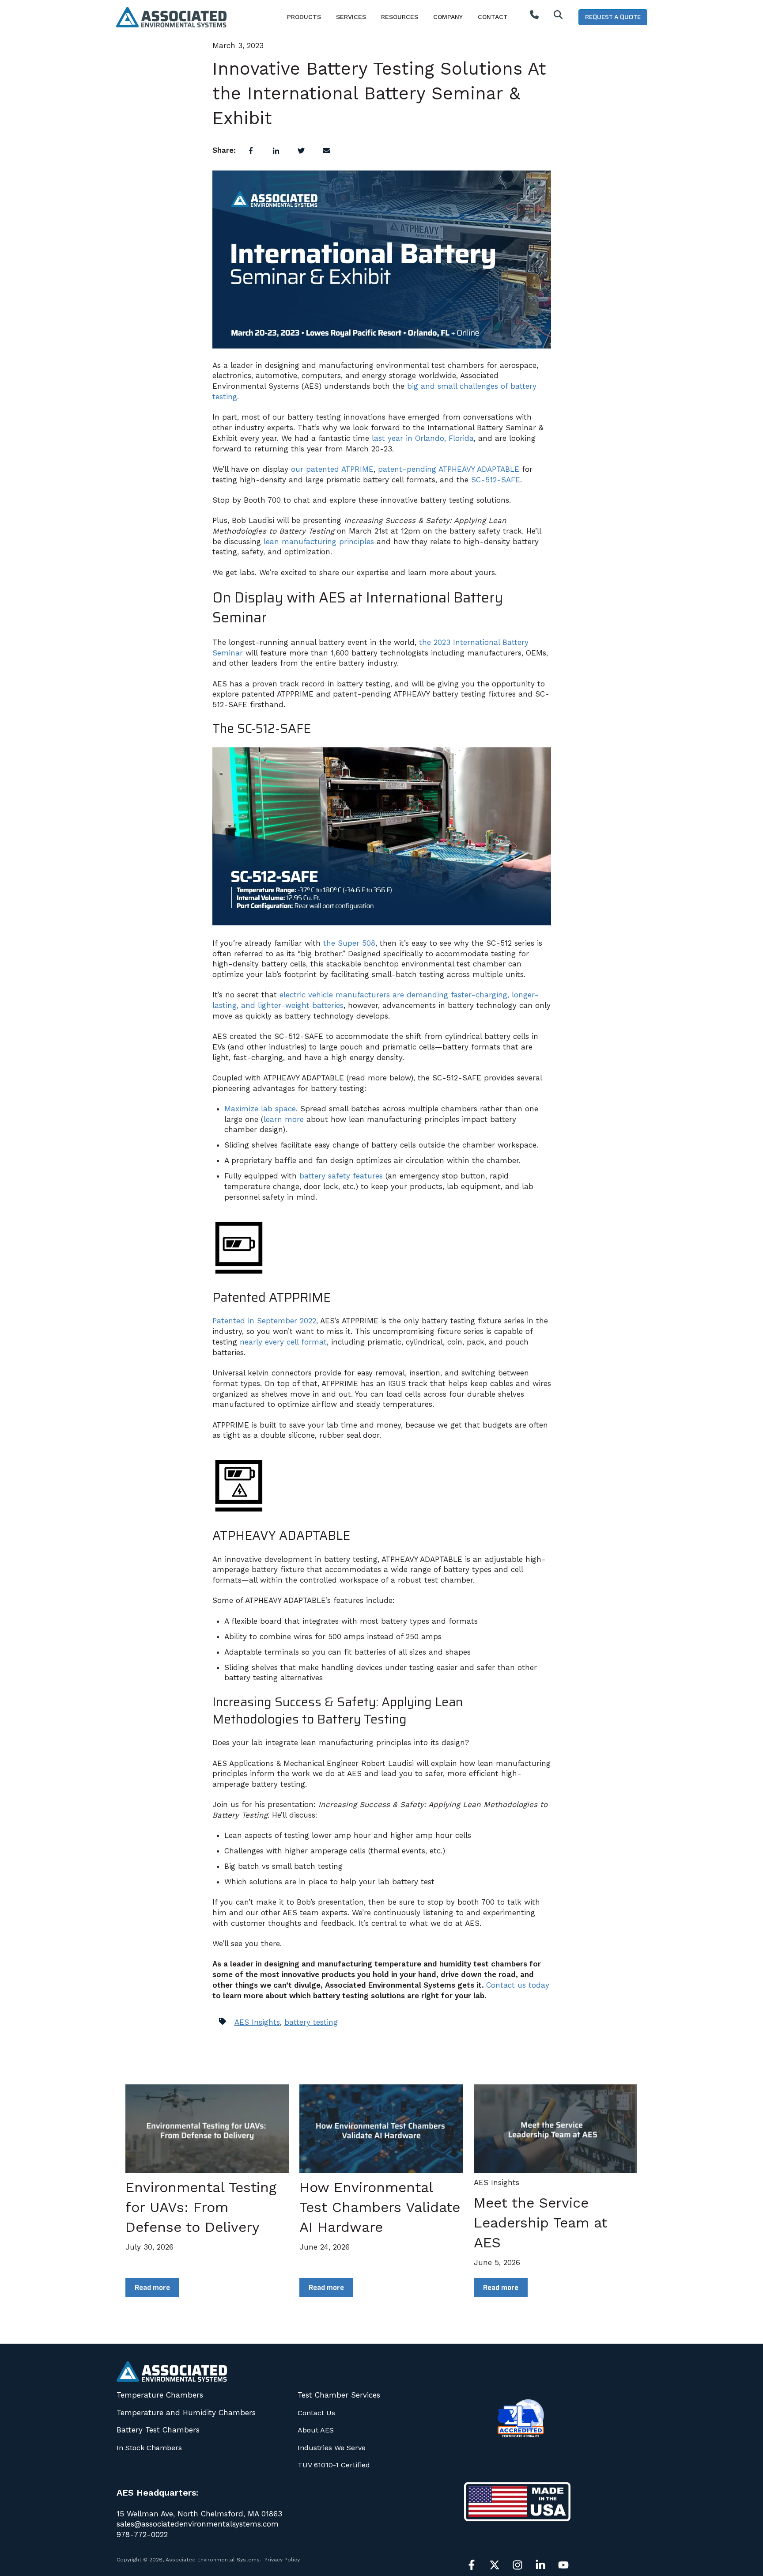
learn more (284, 1119)
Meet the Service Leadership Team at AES (540, 2223)
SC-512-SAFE (496, 480)
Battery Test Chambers (158, 2430)
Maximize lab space (260, 1109)
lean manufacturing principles (319, 542)
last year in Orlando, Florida (423, 438)
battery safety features (341, 1176)
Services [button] (351, 17)
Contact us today (518, 1985)
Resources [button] (400, 17)
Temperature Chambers (160, 2395)
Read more (152, 2287)
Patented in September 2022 (264, 1321)
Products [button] (304, 17)
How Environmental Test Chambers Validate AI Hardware (380, 2207)
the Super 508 (349, 943)
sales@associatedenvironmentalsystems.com (198, 2524)
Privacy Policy (282, 2560)
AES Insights (257, 2022)
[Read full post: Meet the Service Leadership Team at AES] (555, 2129)
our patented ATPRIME (332, 469)
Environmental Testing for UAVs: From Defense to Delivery (201, 2207)
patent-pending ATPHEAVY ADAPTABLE (449, 469)
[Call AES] (534, 17)
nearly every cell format (283, 1342)
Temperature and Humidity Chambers (186, 2413)
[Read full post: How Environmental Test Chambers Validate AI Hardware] (381, 2129)
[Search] (558, 17)
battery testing (311, 2022)
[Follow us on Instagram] (517, 2565)
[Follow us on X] (495, 2565)
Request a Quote (613, 17)
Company (448, 17)
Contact (493, 17)
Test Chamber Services (339, 2395)
